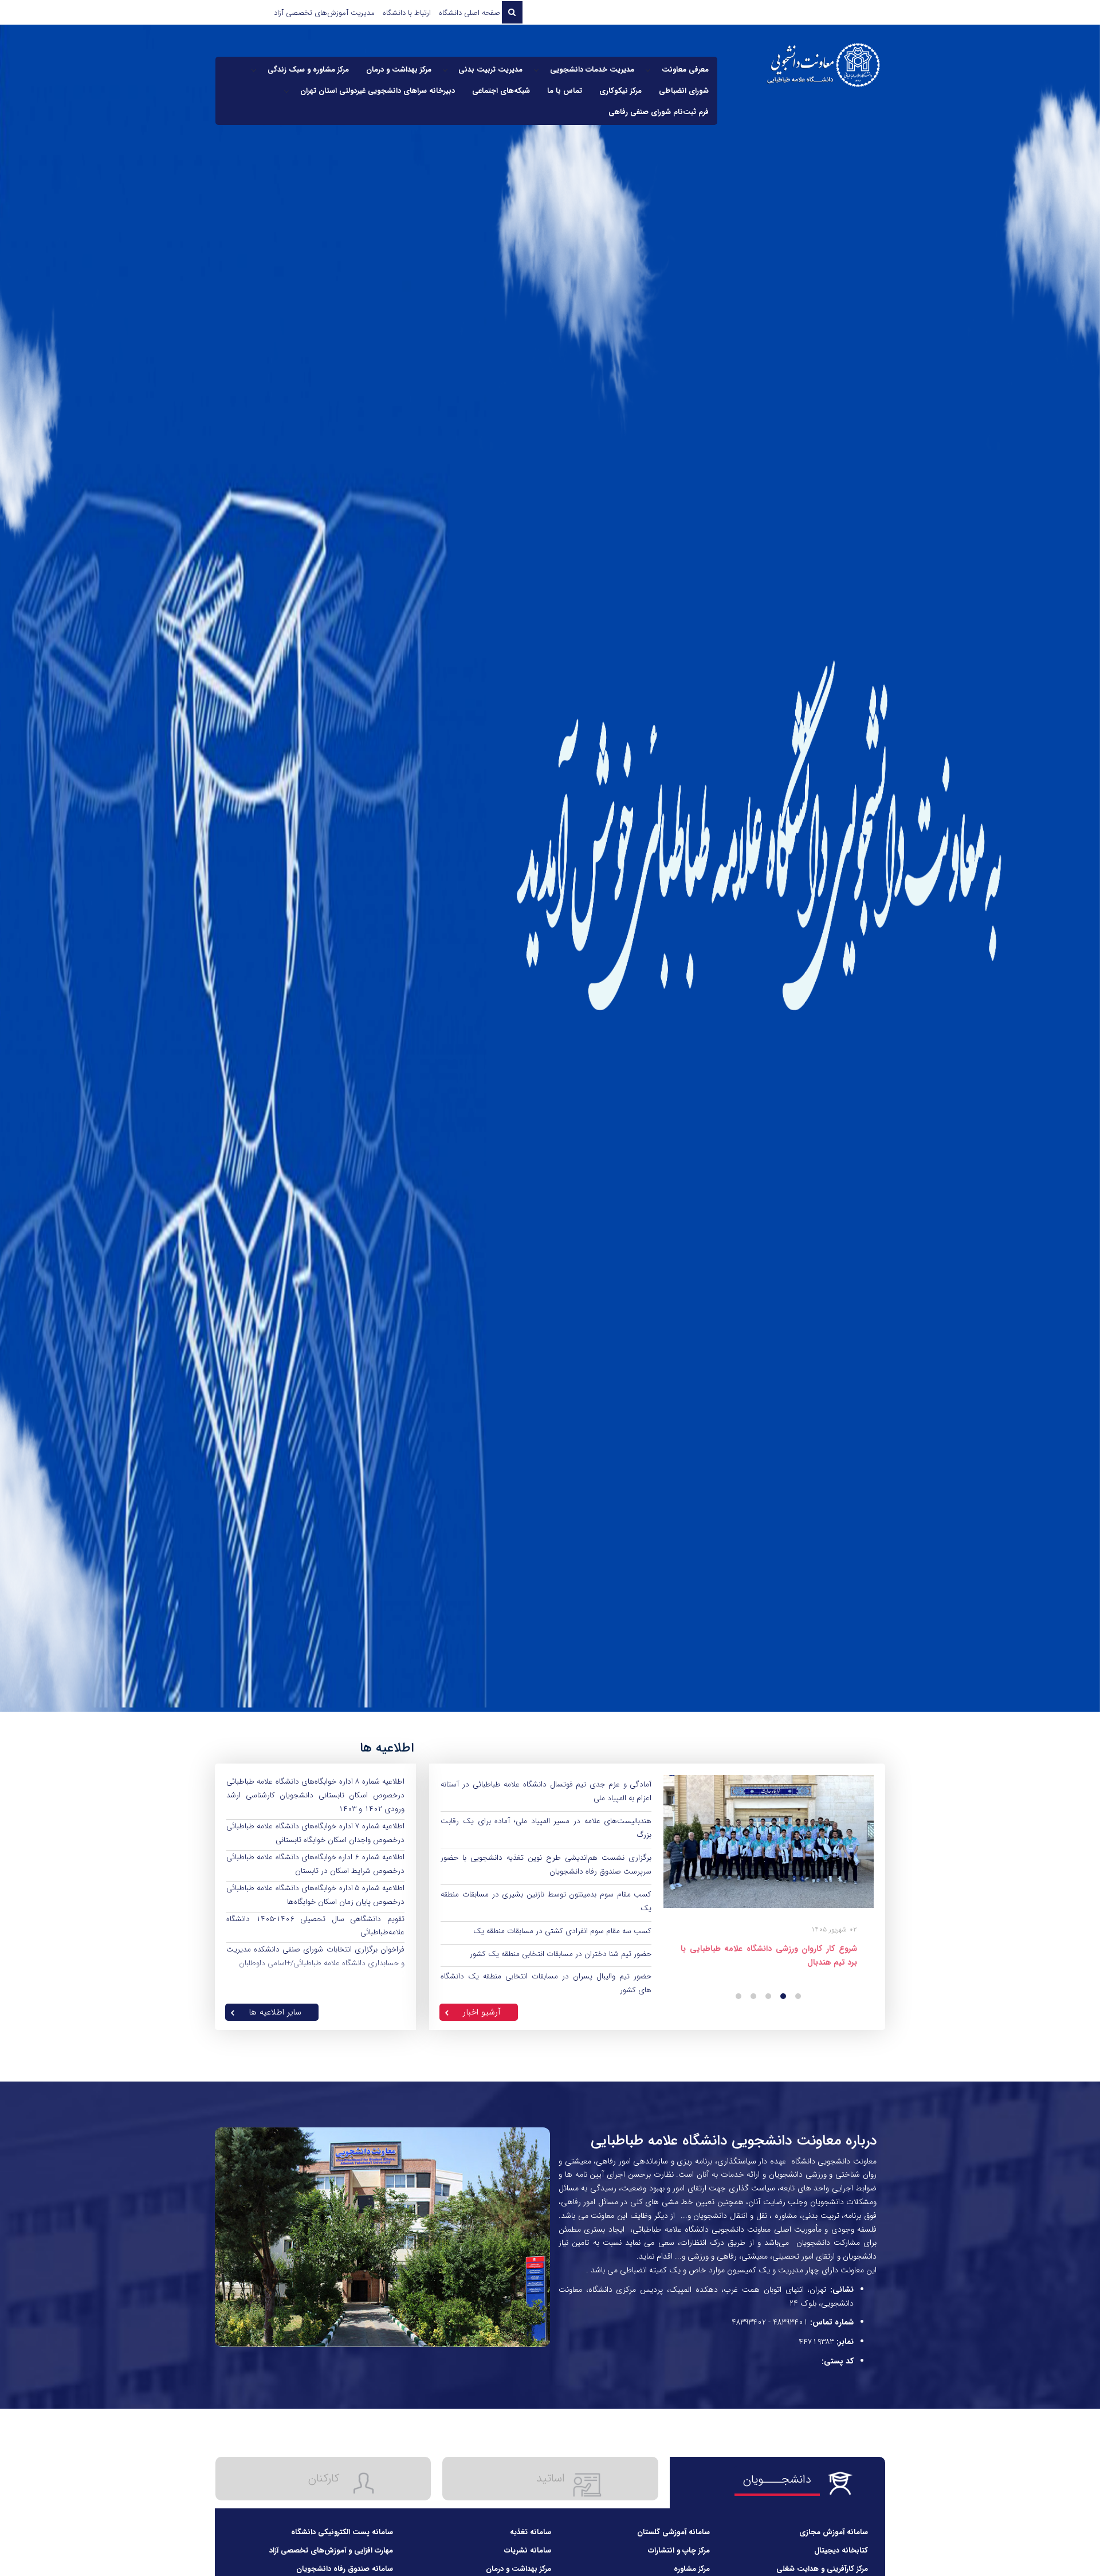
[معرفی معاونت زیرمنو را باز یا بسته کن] (648, 70)
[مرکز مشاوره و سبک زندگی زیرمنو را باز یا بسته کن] (254, 70)
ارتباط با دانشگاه (407, 13)
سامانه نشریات (529, 2551)
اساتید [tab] (551, 2478)
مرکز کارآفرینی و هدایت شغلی (823, 2569)
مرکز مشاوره (693, 2569)
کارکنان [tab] (324, 2478)
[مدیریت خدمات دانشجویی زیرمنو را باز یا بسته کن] (536, 70)
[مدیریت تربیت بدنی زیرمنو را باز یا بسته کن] (445, 70)
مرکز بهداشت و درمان (520, 2569)
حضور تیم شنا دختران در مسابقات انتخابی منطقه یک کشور (561, 1954)
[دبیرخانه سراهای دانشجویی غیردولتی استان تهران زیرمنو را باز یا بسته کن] (286, 91)
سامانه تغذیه (532, 2532)
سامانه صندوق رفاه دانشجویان (346, 2569)
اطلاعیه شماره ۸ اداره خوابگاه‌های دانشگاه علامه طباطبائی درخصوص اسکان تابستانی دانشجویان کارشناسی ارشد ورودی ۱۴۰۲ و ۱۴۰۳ (315, 1795)
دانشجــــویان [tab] (777, 2479)
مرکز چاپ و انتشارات (680, 2551)
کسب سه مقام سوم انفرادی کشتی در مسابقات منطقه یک (562, 1931)
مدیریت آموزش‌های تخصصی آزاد (324, 13)
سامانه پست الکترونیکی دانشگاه (343, 2532)
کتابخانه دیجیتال (842, 2551)
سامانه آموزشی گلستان (675, 2532)
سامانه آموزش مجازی (835, 2532)
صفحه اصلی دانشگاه (470, 13)
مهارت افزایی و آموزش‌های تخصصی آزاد (332, 2551)
